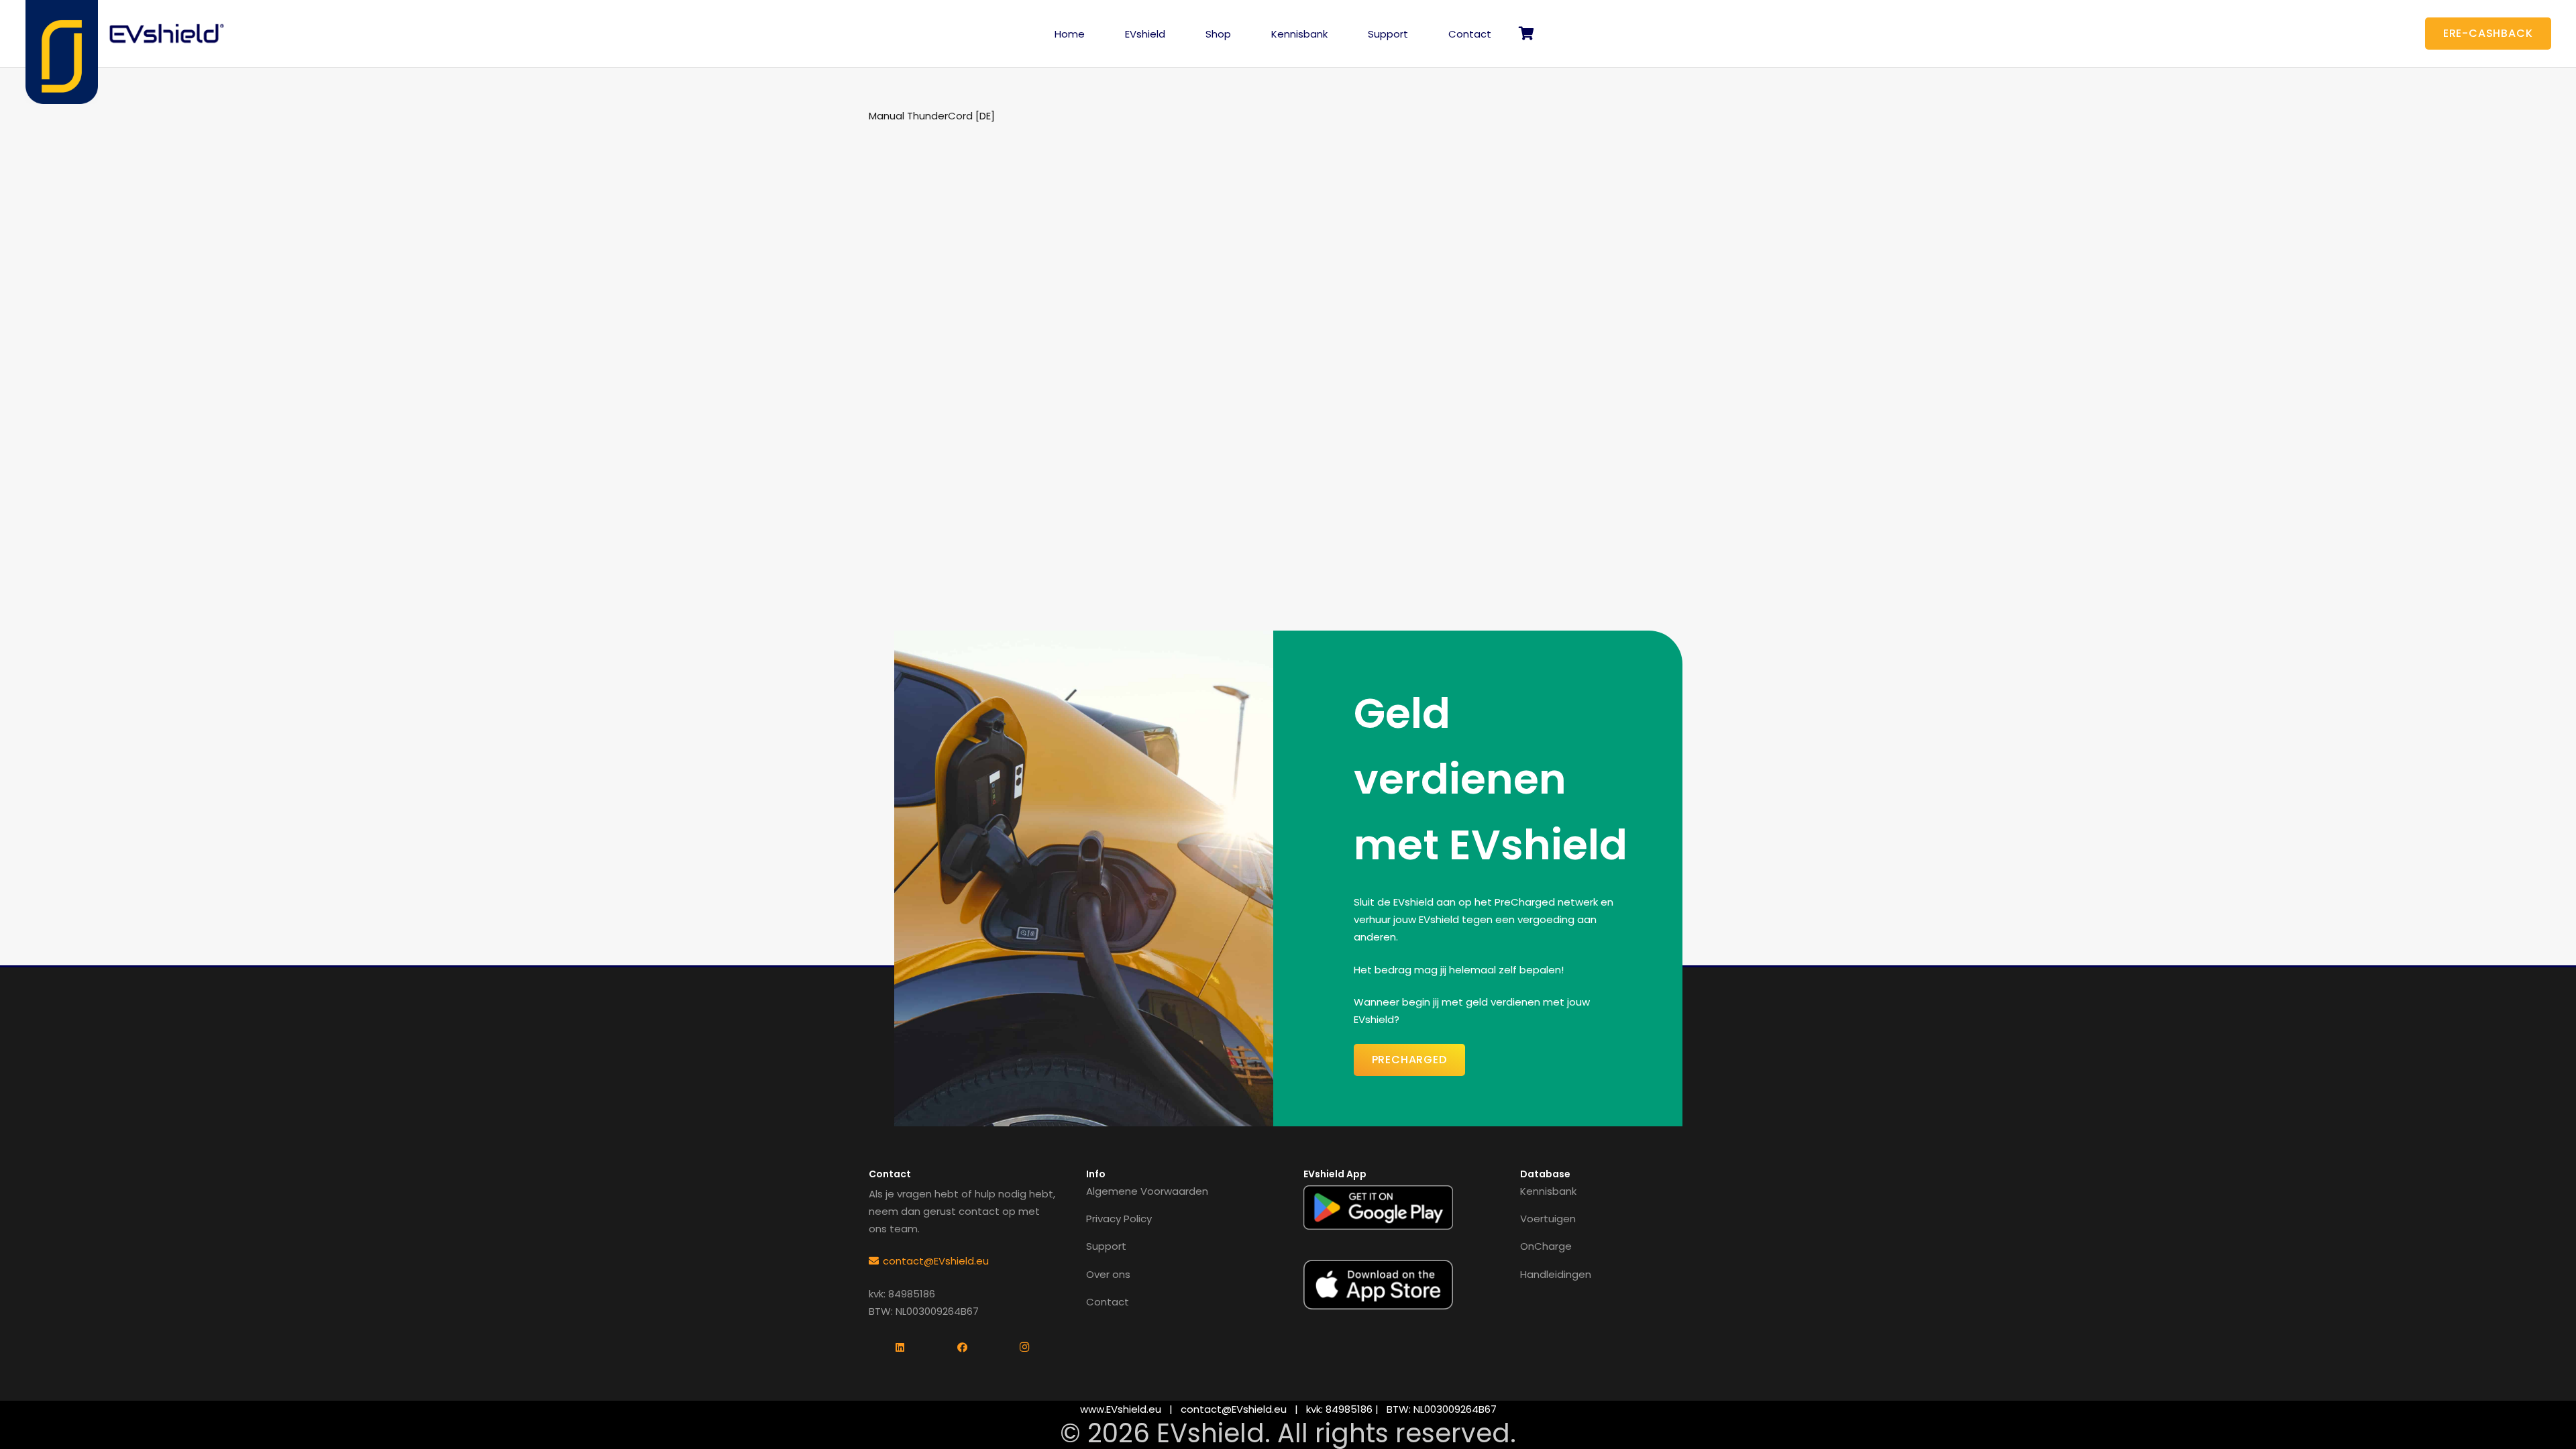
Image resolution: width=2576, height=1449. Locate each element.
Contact (1108, 1302)
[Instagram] (1025, 1348)
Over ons (1108, 1274)
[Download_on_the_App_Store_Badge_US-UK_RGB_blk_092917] (1378, 1285)
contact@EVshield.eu (1234, 1409)
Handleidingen (1556, 1274)
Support (1106, 1246)
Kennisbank (1548, 1191)
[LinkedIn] (900, 1348)
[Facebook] (962, 1348)
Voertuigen (1548, 1219)
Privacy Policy (1119, 1219)
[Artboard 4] (168, 34)
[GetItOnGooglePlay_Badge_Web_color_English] (1378, 1207)
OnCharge (1546, 1246)
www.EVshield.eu (1121, 1409)
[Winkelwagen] (1526, 34)
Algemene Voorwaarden (1147, 1191)
